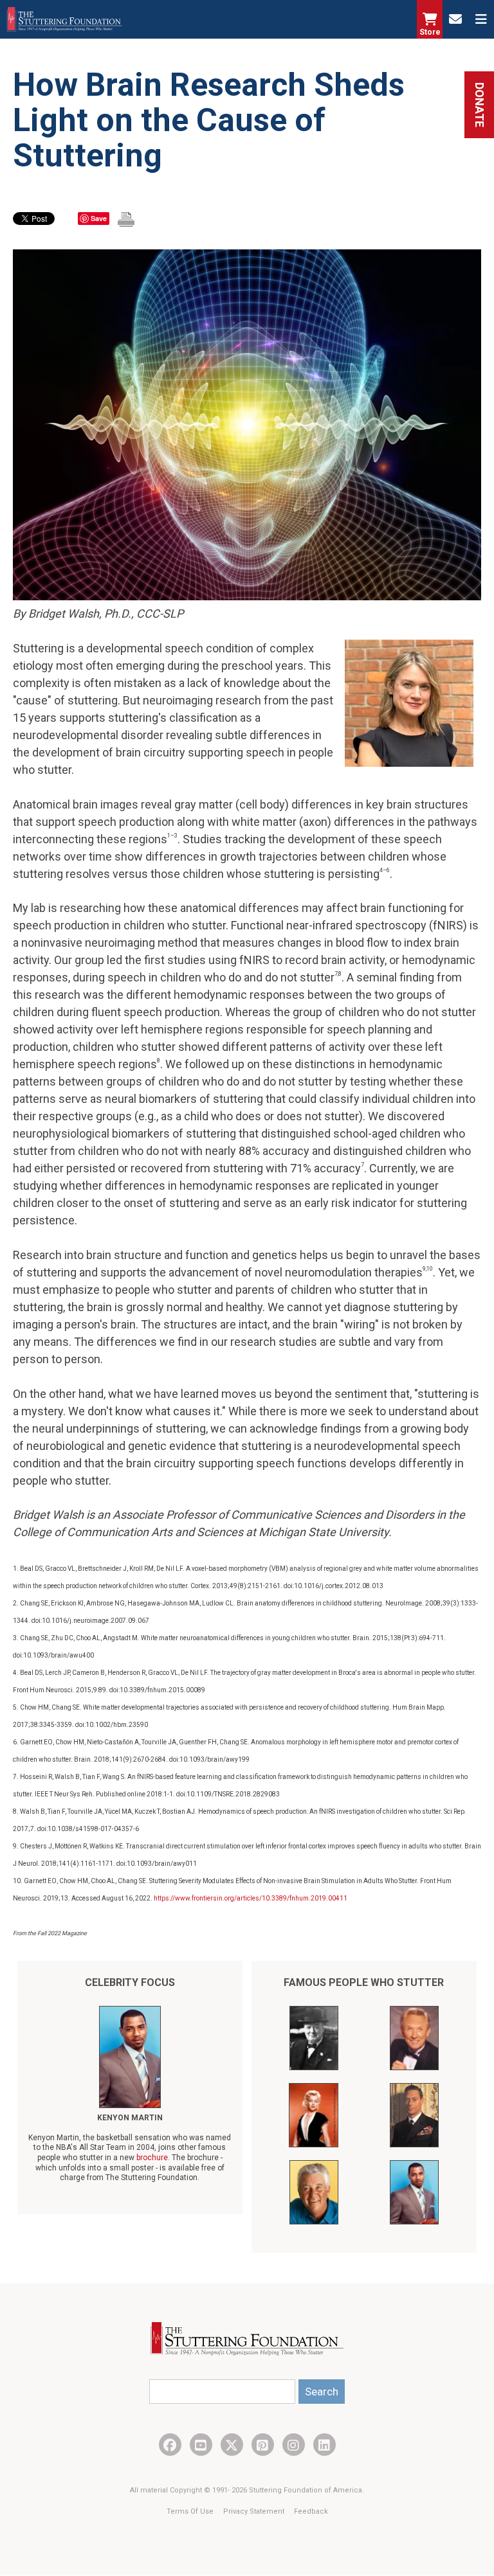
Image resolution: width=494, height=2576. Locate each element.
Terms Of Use (191, 2511)
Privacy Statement (255, 2511)
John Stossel (130, 2118)
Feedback (311, 2511)
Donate (480, 105)
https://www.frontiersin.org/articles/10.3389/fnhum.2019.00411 (251, 1898)
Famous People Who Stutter (364, 1982)
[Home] (64, 19)
